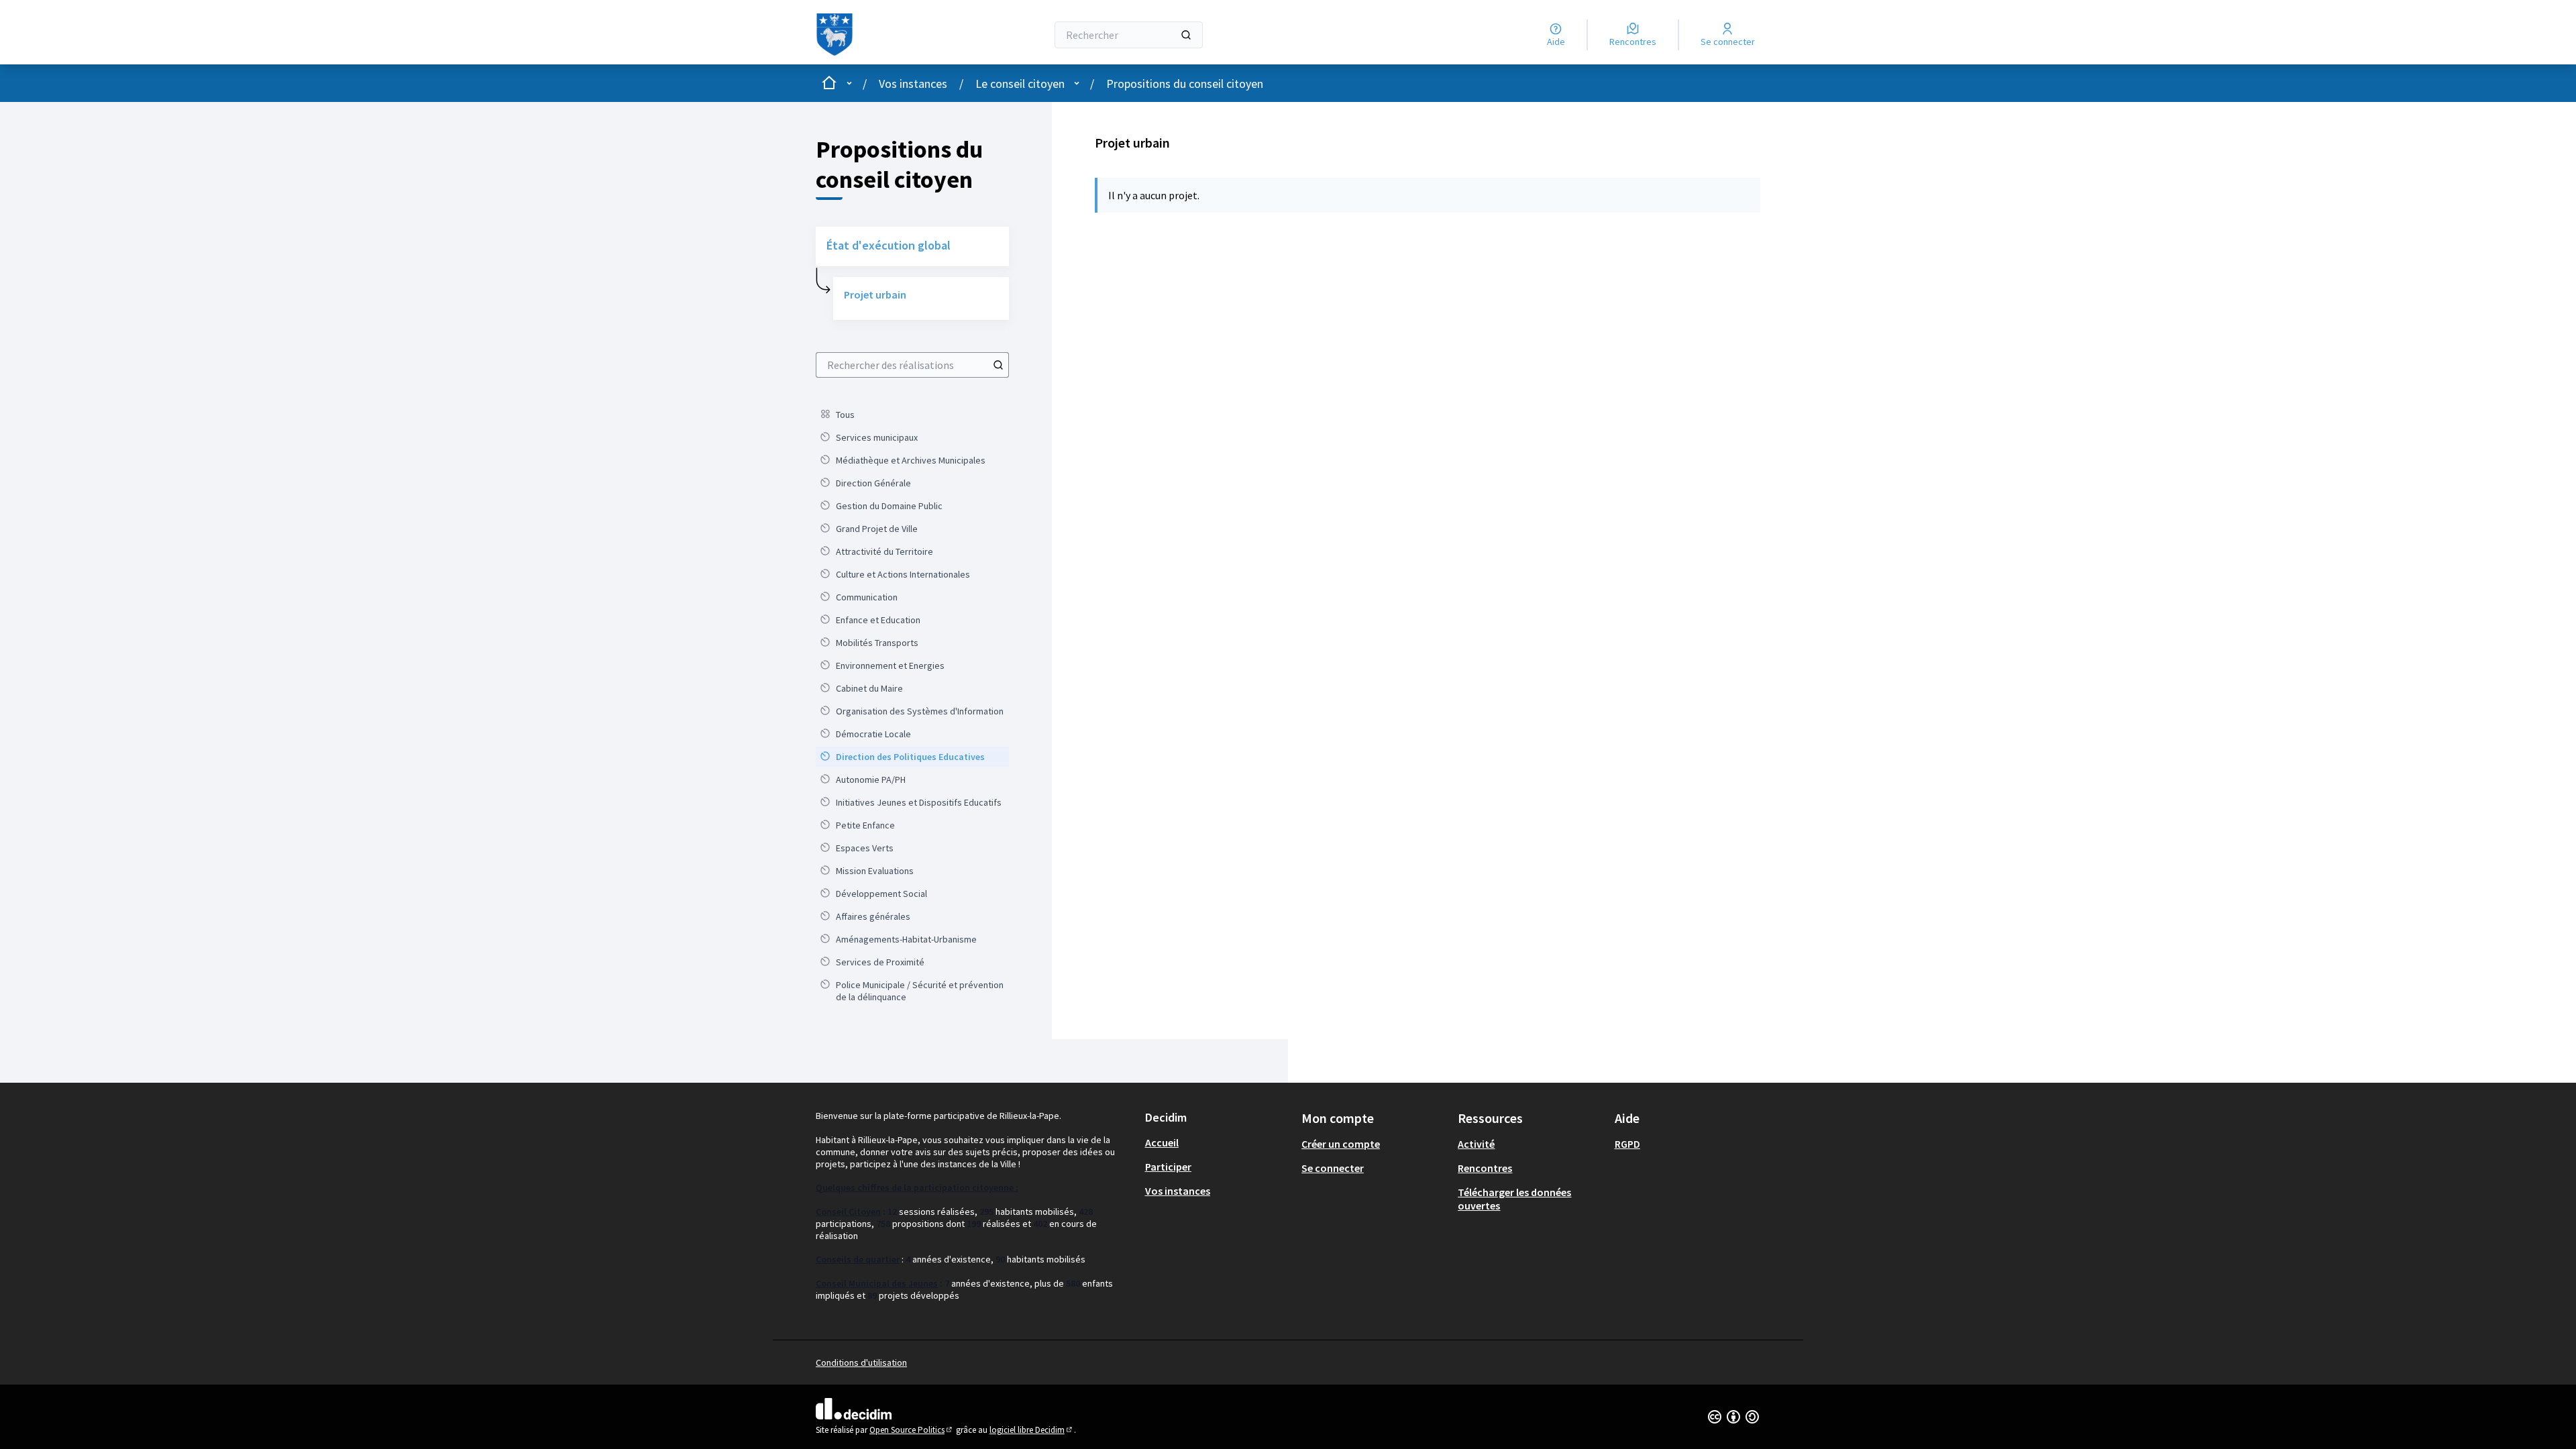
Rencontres (1485, 1168)
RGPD (1627, 1144)
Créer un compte (1341, 1144)
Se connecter (1333, 1168)
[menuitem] (912, 415)
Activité (1476, 1144)
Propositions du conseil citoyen (1185, 84)
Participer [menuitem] (1168, 1167)
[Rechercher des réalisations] (998, 365)
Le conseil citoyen (1020, 84)
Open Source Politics (912, 1430)
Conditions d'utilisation (861, 1362)
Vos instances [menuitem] (1178, 1191)
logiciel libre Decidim (1032, 1430)
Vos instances (913, 84)
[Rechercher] (1186, 35)
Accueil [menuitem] (1162, 1142)
